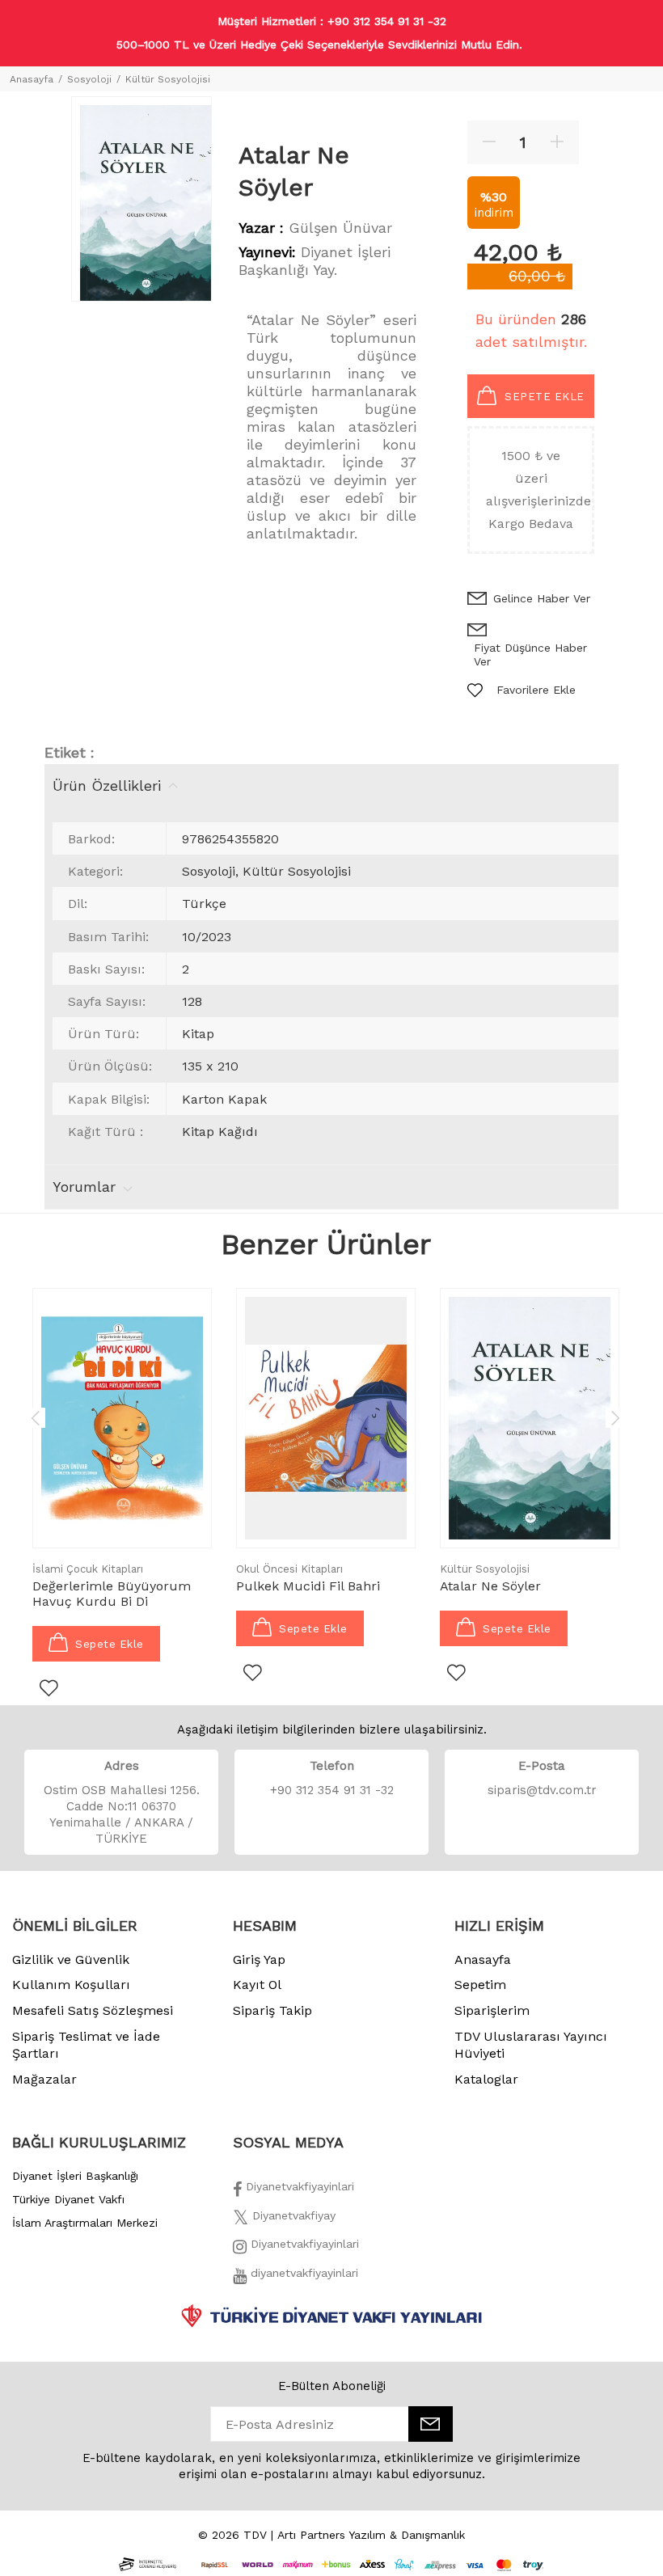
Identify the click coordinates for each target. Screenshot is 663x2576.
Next (615, 1417)
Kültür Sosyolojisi (168, 79)
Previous (36, 1417)
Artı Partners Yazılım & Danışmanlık (371, 2535)
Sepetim (480, 1985)
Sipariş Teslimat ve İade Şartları (86, 2045)
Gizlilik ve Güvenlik (71, 1959)
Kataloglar (486, 2079)
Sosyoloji (89, 79)
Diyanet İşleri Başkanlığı (75, 2176)
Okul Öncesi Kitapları (289, 1569)
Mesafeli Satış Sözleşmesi (93, 2010)
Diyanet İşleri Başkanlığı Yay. (315, 261)
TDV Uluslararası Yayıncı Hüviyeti (531, 2045)
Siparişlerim (492, 2010)
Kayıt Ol (257, 1985)
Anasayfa (32, 79)
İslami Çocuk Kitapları (88, 1569)
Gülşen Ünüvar (340, 228)
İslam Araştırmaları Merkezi (85, 2223)
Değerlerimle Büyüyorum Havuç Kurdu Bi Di (112, 1594)
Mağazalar (44, 2079)
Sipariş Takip (272, 2010)
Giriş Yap (259, 1959)
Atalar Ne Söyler (490, 1586)
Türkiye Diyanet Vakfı (68, 2199)
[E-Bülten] (431, 2424)
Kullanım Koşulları (71, 1985)
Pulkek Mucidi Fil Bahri (308, 1586)
